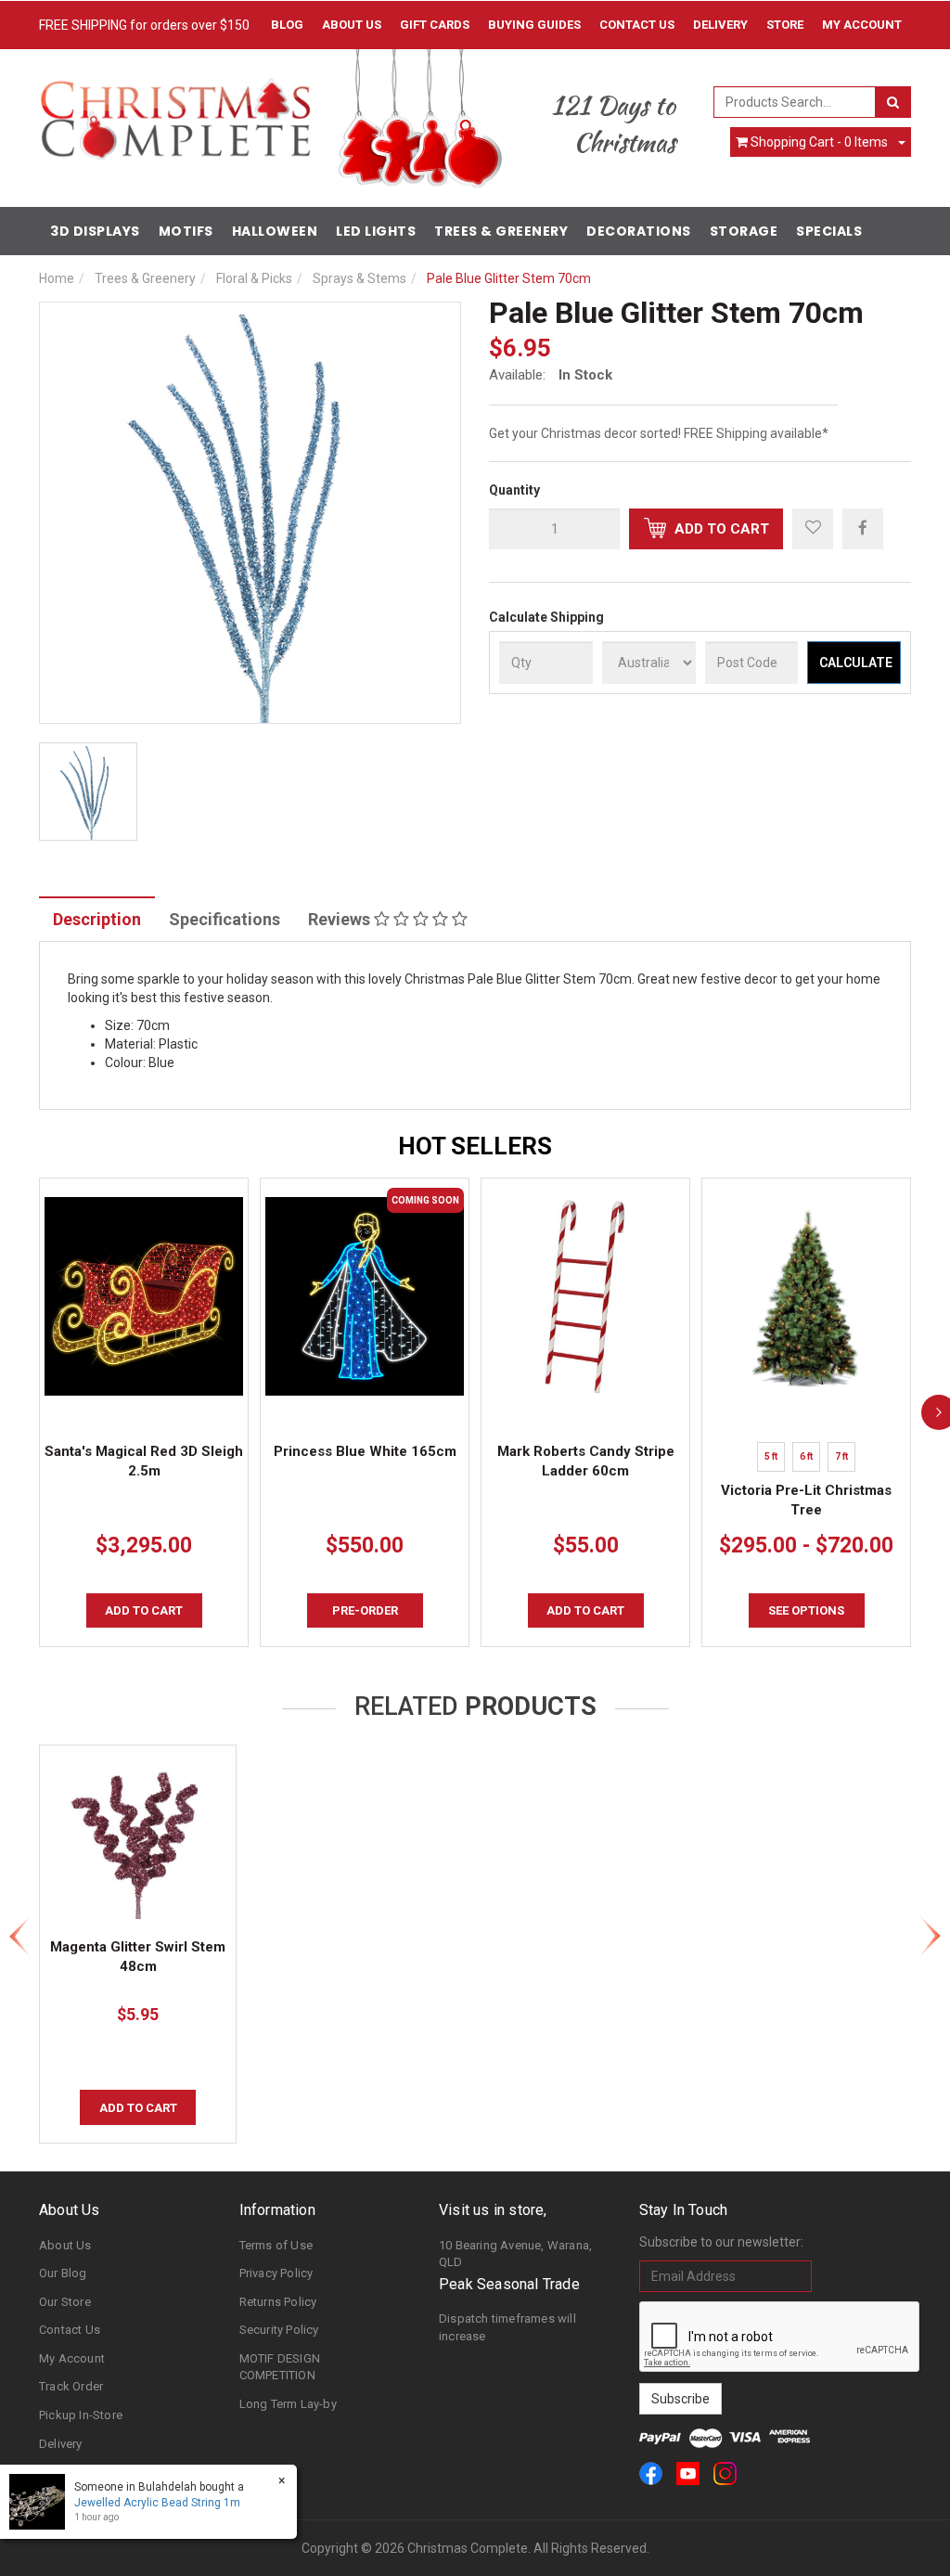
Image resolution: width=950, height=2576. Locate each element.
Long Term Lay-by (288, 2404)
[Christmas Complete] (175, 113)
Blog (287, 25)
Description (97, 919)
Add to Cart (720, 529)
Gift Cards (435, 25)
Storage (744, 231)
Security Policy (279, 2330)
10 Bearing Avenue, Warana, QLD (515, 2254)
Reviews (341, 919)
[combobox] (795, 102)
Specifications (225, 919)
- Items (819, 142)
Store (785, 25)
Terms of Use (276, 2245)
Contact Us (637, 25)
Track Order (71, 2386)
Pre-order (365, 1610)
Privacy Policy (276, 2273)
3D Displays (95, 231)
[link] (651, 2473)
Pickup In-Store (81, 2415)
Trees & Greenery (501, 231)
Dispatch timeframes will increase (507, 2327)
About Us (352, 25)
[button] (813, 529)
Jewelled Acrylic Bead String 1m (157, 2503)
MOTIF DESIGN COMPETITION (280, 2367)
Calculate (856, 663)
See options (806, 1610)
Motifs (186, 231)
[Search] (893, 102)
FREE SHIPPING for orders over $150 (144, 25)
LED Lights (376, 231)
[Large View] (88, 792)
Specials (829, 231)
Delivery (720, 25)
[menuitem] (863, 528)
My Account (72, 2358)
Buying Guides (534, 25)
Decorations (639, 231)
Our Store (65, 2302)
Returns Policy (278, 2302)
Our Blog (63, 2273)
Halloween (275, 231)
